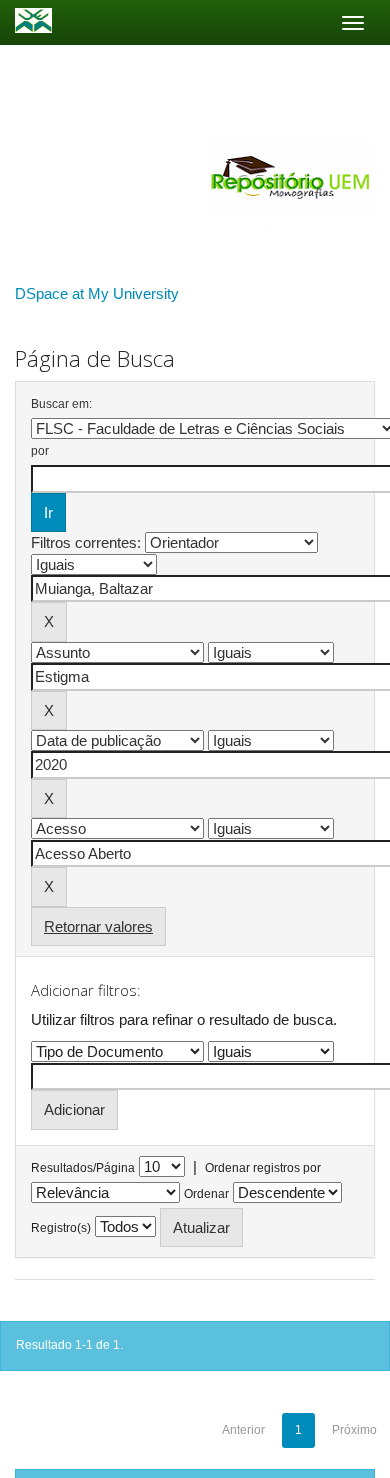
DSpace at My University (97, 293)
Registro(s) (61, 1228)
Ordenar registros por (263, 1168)
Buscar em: (61, 404)
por (40, 451)
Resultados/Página (83, 1168)
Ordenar (206, 1194)
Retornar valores (98, 926)
